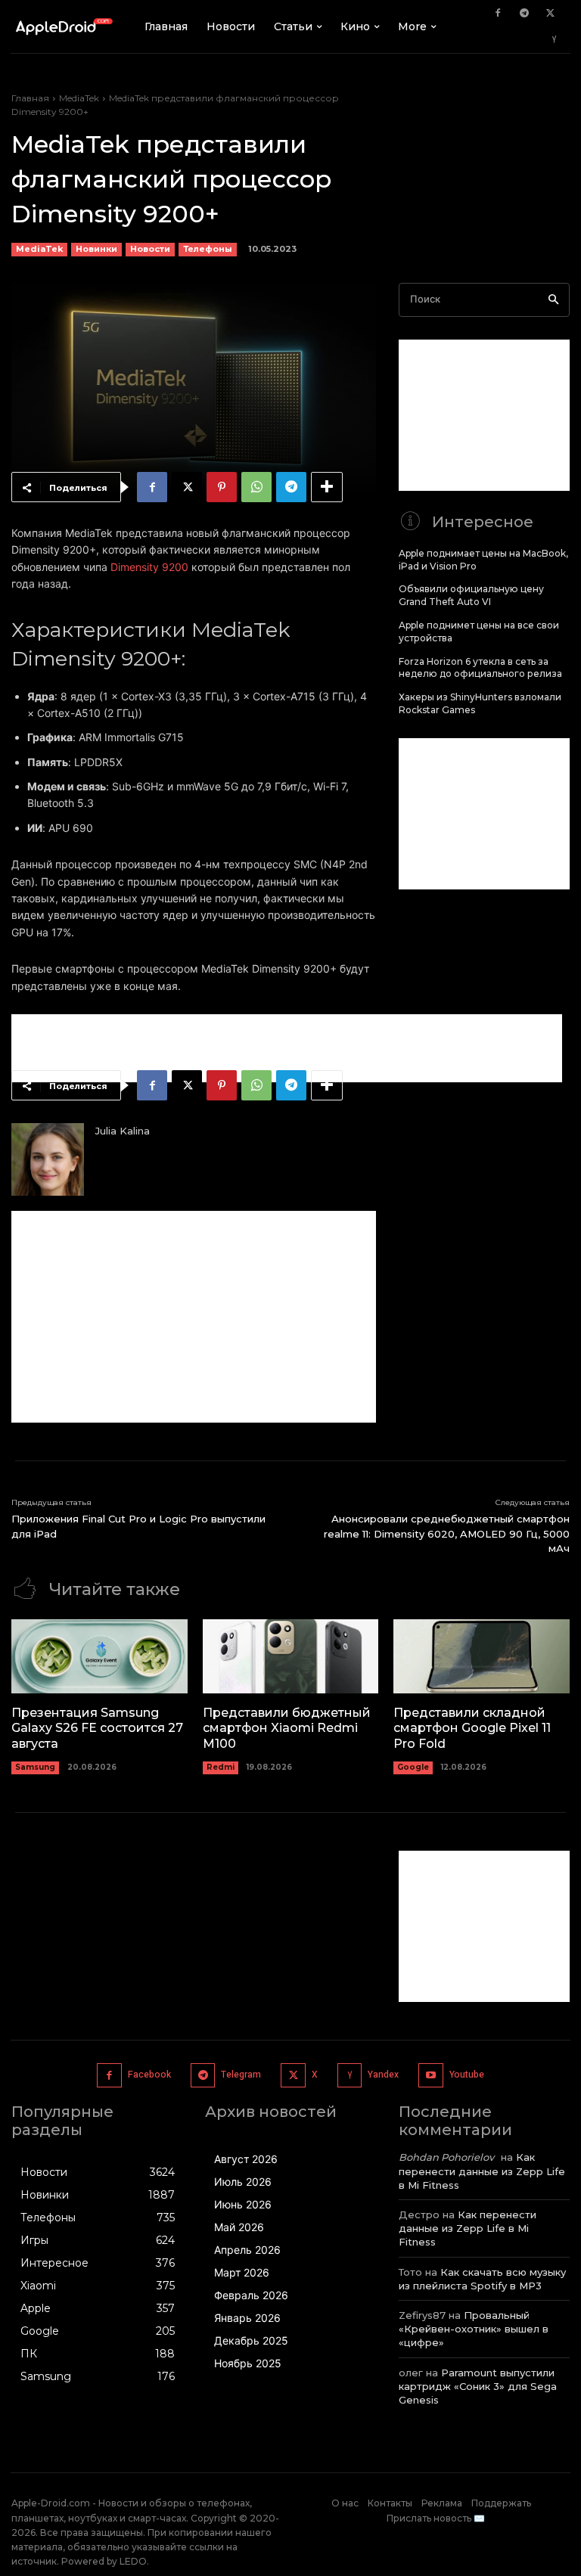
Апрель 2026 (247, 2250)
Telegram (241, 2075)
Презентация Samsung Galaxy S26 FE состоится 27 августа (97, 1729)
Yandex (383, 2075)
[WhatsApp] (256, 487)
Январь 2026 (247, 2318)
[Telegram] (524, 14)
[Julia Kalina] (48, 1159)
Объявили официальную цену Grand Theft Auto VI (471, 595)
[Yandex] (555, 40)
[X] (551, 14)
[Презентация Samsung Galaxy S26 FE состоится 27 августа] (99, 1656)
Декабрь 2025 (251, 2340)
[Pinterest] (222, 487)
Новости (150, 249)
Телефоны (208, 249)
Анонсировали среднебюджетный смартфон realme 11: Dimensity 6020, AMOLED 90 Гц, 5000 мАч (447, 1533)
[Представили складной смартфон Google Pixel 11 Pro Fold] (482, 1656)
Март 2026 (242, 2272)
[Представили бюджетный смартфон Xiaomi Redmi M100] (291, 1656)
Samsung (35, 1767)
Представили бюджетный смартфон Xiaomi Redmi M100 (287, 1729)
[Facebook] (498, 14)
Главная (30, 98)
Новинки (96, 249)
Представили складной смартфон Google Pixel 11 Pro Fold (472, 1729)
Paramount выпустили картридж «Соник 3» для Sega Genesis (478, 2386)
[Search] (553, 300)
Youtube (467, 2075)
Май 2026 (239, 2227)
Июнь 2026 (243, 2204)
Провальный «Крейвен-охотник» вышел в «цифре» (474, 2329)
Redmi (221, 1767)
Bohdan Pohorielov (446, 2157)
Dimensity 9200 (149, 567)
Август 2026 (246, 2159)
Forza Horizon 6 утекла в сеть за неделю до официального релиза (480, 668)
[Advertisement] (287, 1048)
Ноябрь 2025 (248, 2363)
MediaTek (79, 98)
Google (413, 1767)
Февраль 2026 (251, 2295)
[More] (327, 487)
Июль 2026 (243, 2182)
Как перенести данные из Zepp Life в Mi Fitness (482, 2171)
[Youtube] (431, 2076)
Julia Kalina (123, 1131)
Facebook (149, 2075)
